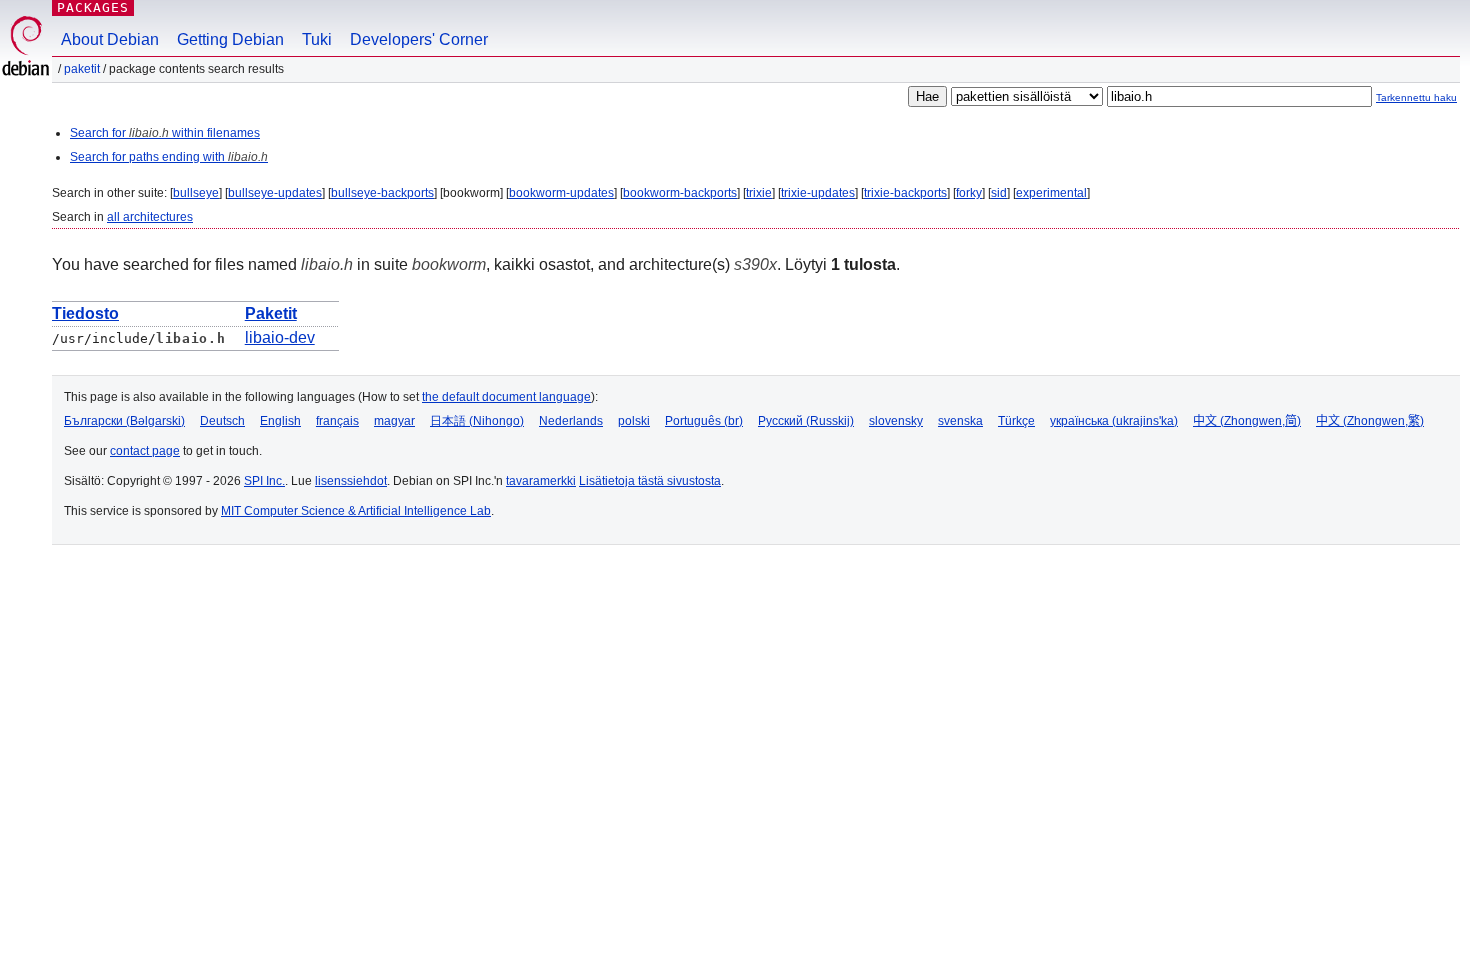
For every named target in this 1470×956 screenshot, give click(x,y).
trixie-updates (818, 193)
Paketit (82, 69)
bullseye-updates (275, 193)
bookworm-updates (561, 193)
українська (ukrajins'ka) (1114, 421)
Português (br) (704, 421)
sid (999, 193)
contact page (145, 451)
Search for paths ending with (169, 157)
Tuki (317, 39)
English (280, 421)
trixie (759, 193)
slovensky (896, 421)
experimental (1051, 193)
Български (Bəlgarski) (124, 421)
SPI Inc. (264, 481)
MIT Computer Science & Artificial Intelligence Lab (356, 511)
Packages (93, 7)
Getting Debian (230, 39)
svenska (960, 421)
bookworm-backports (680, 193)
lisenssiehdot (351, 481)
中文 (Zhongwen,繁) (1370, 421)
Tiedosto (85, 313)
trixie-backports (905, 193)
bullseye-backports (382, 193)
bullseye (196, 193)
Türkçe (1016, 421)
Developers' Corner (419, 39)
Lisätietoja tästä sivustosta (650, 481)
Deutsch (222, 421)
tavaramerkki (541, 481)
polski (634, 421)
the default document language (506, 397)
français (337, 421)
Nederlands (571, 421)
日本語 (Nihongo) (477, 421)
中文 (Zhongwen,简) (1247, 421)
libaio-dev (280, 337)
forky (969, 193)
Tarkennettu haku (1416, 97)
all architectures (150, 217)
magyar (394, 421)
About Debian (110, 39)
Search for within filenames (165, 133)
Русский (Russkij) (806, 421)
